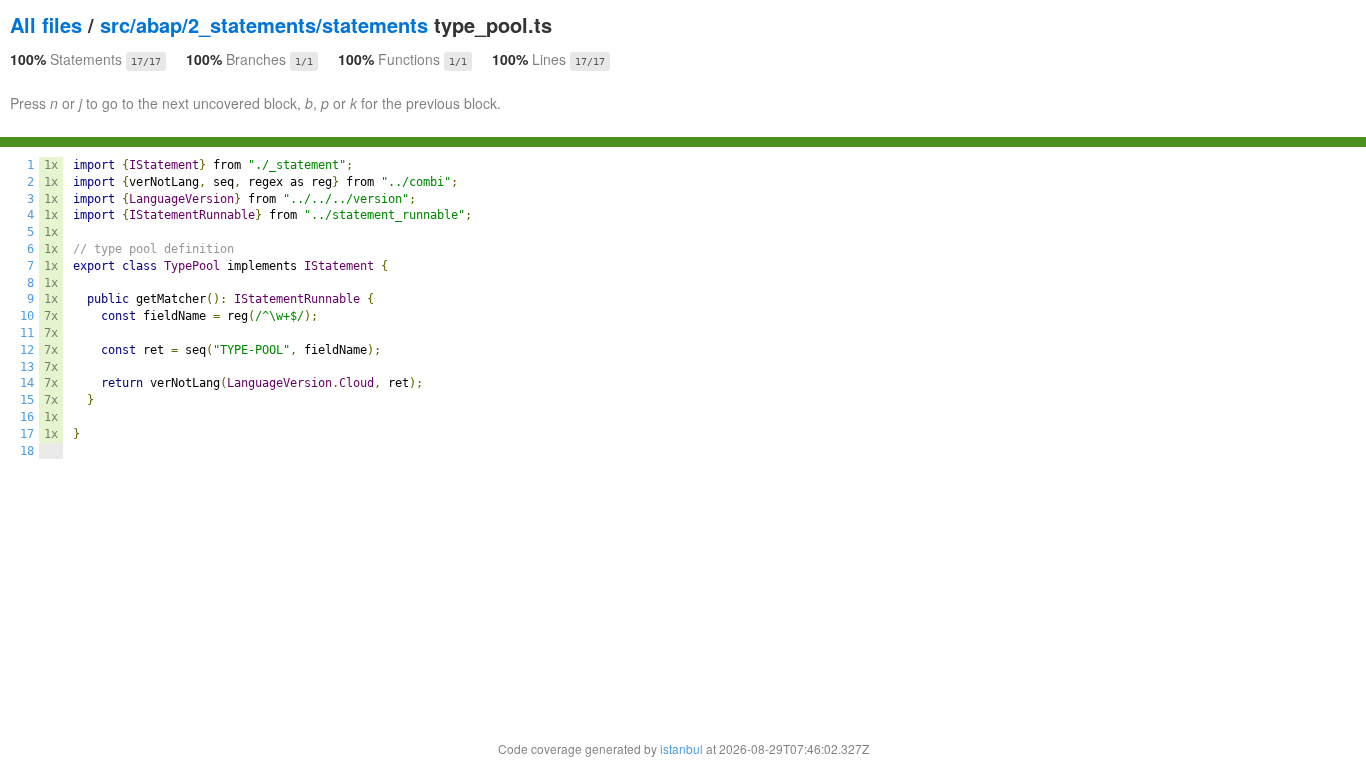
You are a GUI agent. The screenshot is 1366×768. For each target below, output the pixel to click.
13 (27, 367)
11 (27, 333)
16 (27, 417)
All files (46, 24)
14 (27, 383)
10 (27, 316)
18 (27, 451)
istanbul (681, 748)
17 (27, 434)
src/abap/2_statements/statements (264, 24)
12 (27, 350)
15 (27, 400)
